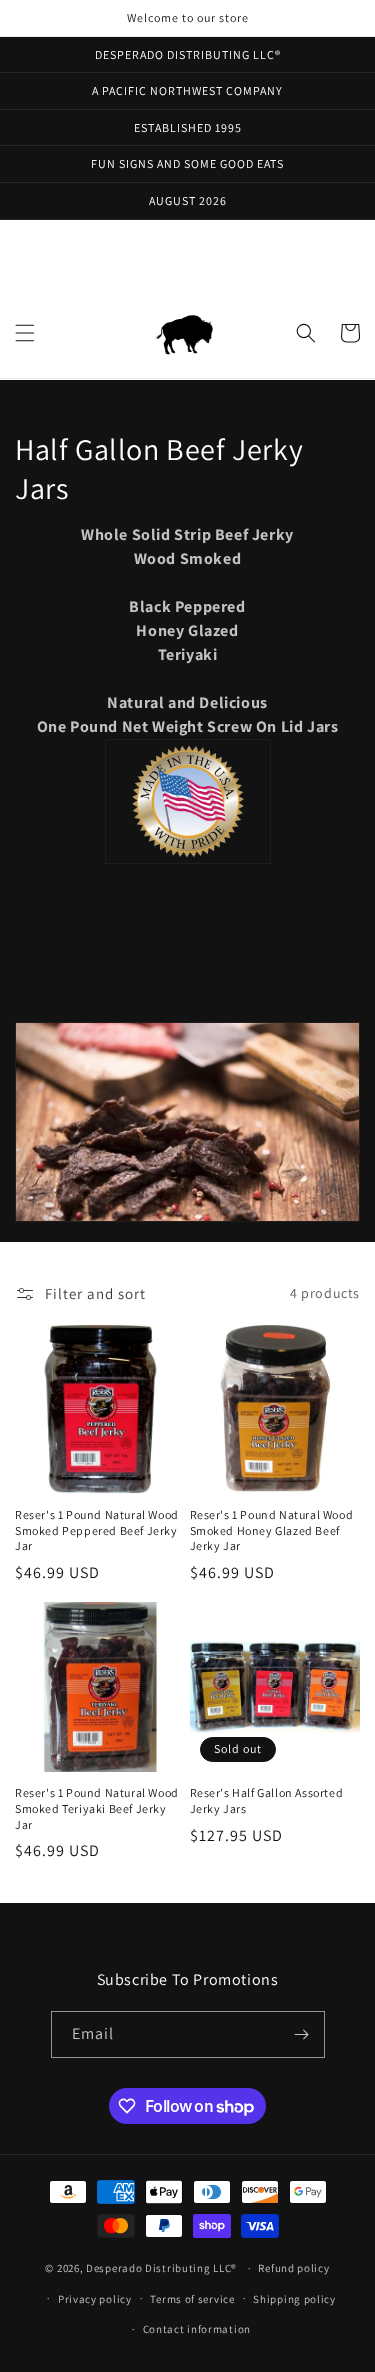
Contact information (197, 2329)
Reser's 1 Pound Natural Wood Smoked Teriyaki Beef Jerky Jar (97, 1808)
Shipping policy (294, 2299)
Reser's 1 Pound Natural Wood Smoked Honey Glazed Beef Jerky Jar (272, 1530)
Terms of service (192, 2299)
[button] (25, 333)
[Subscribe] (302, 2034)
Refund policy (293, 2268)
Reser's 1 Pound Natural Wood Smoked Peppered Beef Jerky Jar (97, 1530)
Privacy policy (95, 2299)
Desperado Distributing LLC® (161, 2268)
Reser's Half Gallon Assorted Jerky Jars (267, 1800)
